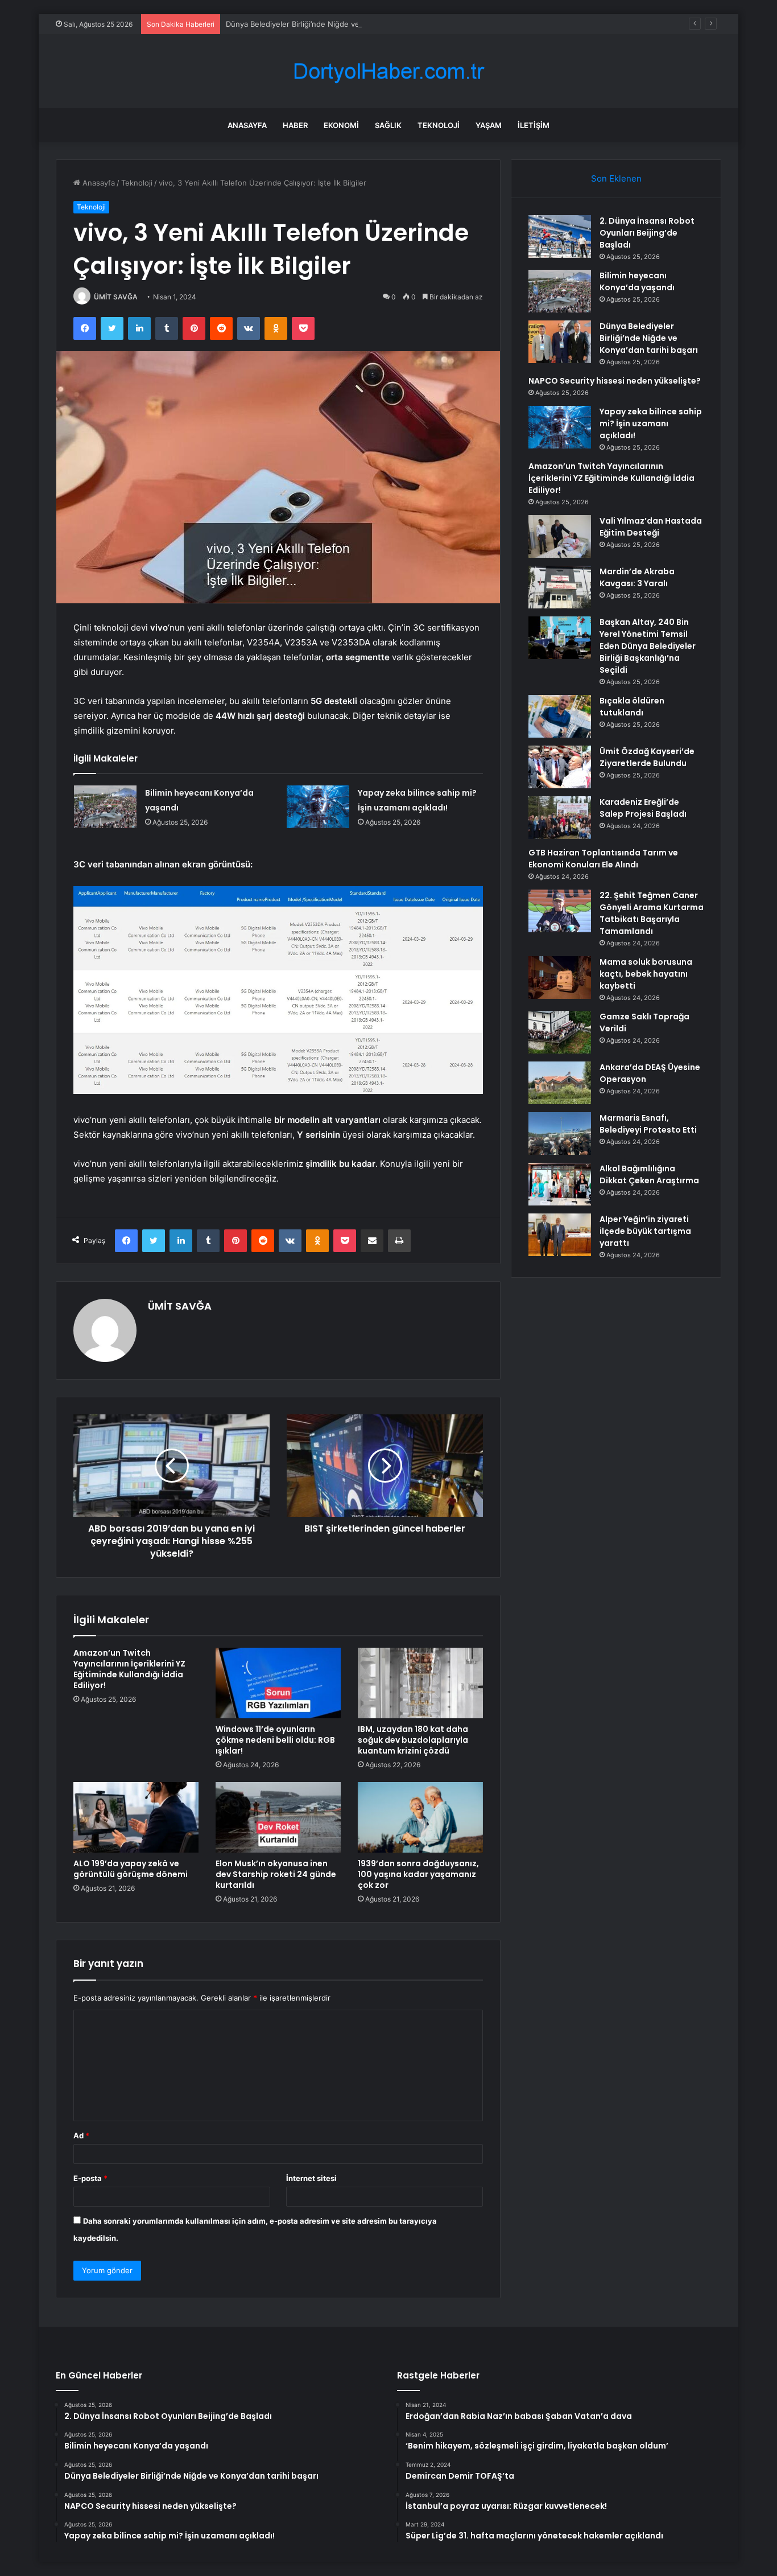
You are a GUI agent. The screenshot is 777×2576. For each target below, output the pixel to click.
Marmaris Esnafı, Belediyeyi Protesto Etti (648, 1124)
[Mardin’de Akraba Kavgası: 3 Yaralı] (560, 587)
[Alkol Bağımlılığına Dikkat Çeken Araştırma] (560, 1184)
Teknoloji (439, 125)
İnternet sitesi (311, 2178)
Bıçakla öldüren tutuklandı (632, 707)
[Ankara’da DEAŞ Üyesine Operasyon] (560, 1083)
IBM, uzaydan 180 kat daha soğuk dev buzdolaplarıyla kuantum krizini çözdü (413, 1740)
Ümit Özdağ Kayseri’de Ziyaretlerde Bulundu (647, 757)
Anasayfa (247, 125)
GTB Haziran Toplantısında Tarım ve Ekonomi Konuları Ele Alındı (603, 859)
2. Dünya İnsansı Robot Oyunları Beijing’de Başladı (647, 233)
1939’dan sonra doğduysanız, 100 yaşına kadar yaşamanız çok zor (418, 1874)
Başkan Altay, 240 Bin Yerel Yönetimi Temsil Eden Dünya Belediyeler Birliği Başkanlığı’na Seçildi (648, 646)
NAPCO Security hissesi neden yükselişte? (615, 381)
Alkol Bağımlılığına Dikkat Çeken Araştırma (649, 1174)
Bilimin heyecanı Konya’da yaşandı (637, 281)
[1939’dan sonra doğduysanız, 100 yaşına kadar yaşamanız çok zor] (420, 1817)
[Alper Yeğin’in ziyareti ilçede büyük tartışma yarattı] (560, 1235)
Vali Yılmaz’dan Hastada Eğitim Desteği (651, 527)
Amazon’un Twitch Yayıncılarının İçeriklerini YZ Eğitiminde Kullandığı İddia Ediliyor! (129, 1669)
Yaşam (489, 125)
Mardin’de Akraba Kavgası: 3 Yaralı (637, 577)
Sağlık (388, 125)
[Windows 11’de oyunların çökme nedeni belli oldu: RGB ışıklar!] (278, 1683)
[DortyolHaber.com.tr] (388, 71)
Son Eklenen (616, 178)
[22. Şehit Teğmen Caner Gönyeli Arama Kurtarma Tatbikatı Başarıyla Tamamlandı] (560, 911)
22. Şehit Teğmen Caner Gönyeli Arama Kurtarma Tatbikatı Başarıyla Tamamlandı (652, 913)
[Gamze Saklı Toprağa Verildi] (560, 1032)
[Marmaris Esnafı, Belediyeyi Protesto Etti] (560, 1133)
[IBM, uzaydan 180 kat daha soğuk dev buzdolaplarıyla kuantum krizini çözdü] (420, 1683)
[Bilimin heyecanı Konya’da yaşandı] (105, 807)
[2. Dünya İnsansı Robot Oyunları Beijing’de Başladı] (560, 236)
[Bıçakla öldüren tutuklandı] (560, 716)
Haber (295, 125)
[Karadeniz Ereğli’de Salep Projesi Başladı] (560, 818)
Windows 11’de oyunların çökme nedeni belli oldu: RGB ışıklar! (275, 1740)
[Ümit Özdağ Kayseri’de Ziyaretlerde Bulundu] (560, 767)
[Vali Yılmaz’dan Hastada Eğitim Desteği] (560, 536)
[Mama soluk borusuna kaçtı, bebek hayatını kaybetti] (560, 978)
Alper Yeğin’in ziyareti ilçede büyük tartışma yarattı (645, 1231)
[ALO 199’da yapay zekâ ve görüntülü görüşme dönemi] (136, 1817)
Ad (81, 2135)
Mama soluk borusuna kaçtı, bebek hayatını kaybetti (646, 974)
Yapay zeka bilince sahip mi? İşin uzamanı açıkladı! (651, 423)
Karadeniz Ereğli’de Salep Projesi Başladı (643, 808)
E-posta (90, 2178)
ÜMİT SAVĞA (116, 297)
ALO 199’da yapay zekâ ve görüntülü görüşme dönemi (131, 1869)
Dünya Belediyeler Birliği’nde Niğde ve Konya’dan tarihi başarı (333, 24)
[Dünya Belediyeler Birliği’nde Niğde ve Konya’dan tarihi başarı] (560, 342)
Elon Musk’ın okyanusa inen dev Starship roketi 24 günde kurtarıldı (276, 1874)
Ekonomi (341, 125)
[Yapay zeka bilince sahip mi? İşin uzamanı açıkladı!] (318, 807)
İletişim (534, 125)
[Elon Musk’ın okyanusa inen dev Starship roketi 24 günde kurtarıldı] (278, 1817)
